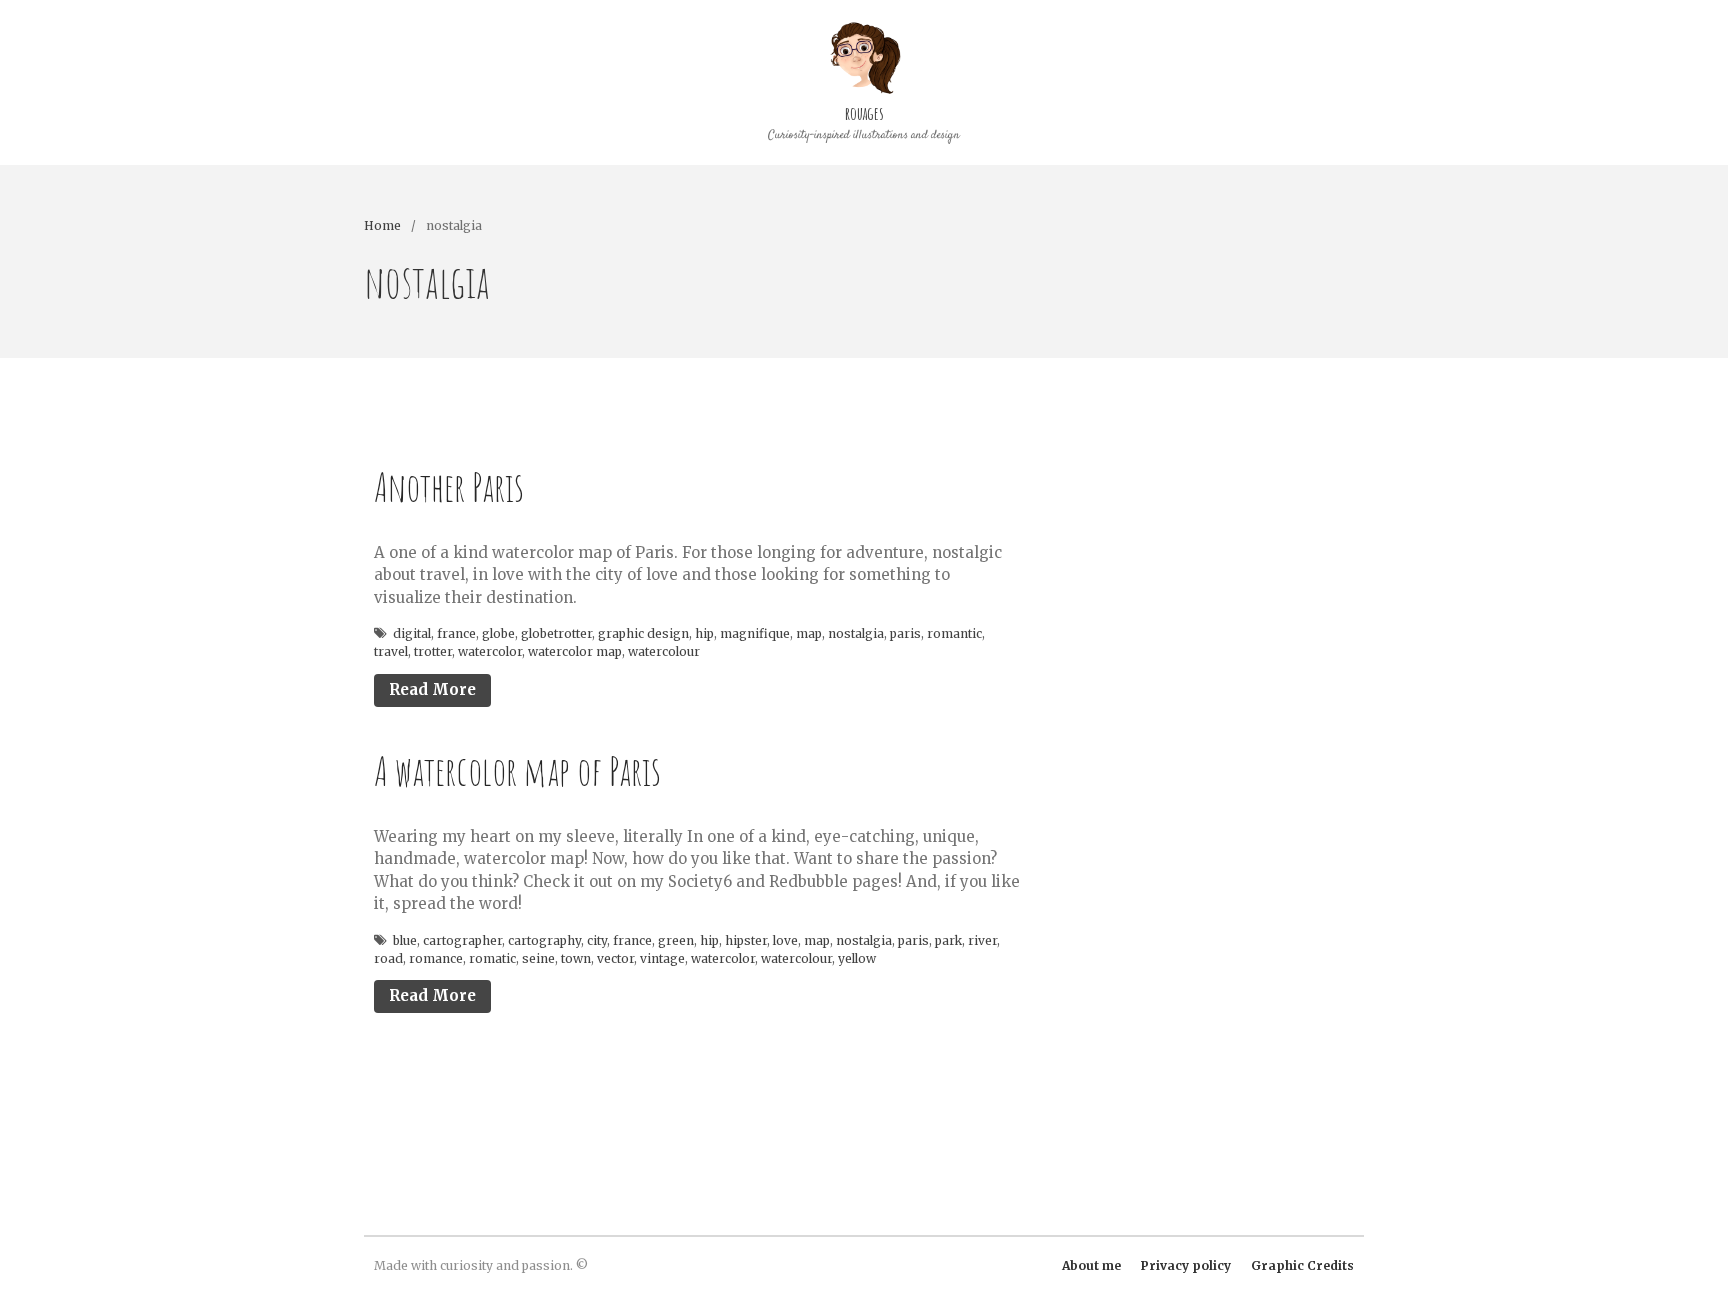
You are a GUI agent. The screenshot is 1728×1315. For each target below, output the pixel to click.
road (388, 958)
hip (704, 633)
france (456, 633)
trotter (433, 651)
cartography (544, 940)
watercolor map (575, 651)
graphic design (643, 633)
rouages (864, 113)
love (785, 940)
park (948, 940)
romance (436, 958)
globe (498, 633)
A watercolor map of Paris (517, 770)
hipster (746, 940)
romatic (492, 958)
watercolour (664, 651)
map (809, 633)
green (676, 940)
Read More (432, 689)
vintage (662, 958)
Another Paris (449, 486)
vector (615, 958)
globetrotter (556, 633)
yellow (857, 958)
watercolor (490, 651)
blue (405, 940)
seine (538, 958)
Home (382, 225)
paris (905, 633)
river (982, 940)
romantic (954, 633)
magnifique (755, 633)
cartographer (462, 940)
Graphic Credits (1302, 1265)
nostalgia (856, 633)
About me (1091, 1265)
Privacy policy (1186, 1265)
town (576, 958)
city (597, 940)
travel (391, 651)
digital (412, 633)
